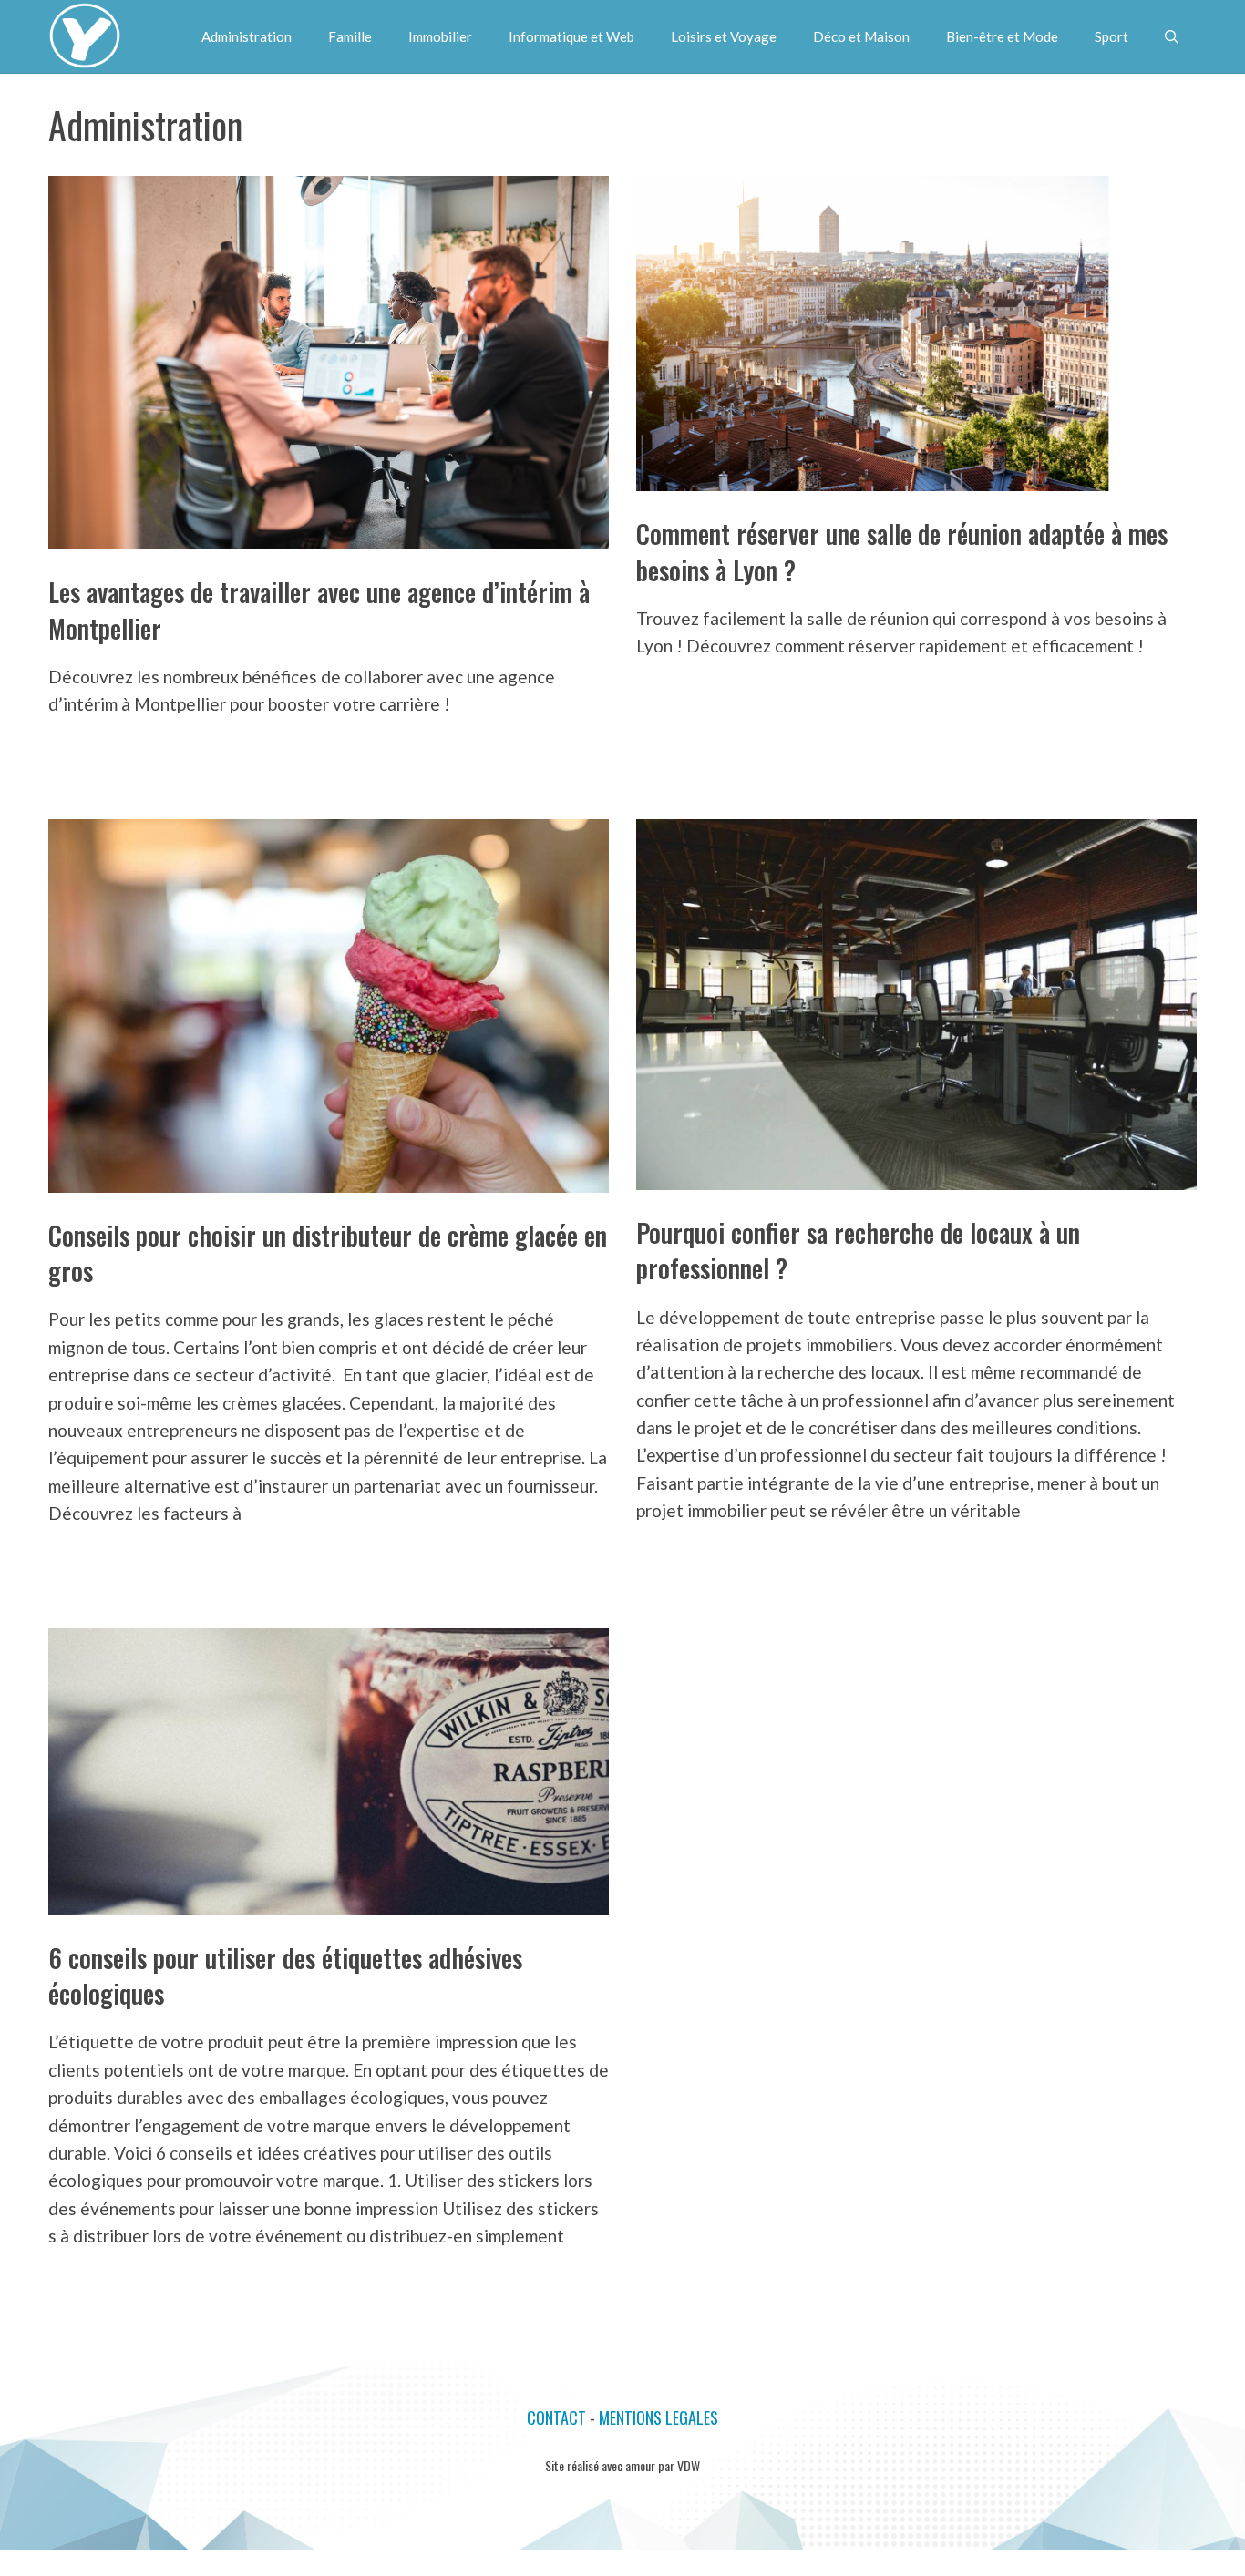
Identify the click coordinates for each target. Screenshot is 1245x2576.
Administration (247, 36)
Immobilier (440, 36)
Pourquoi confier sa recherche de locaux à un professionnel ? (858, 1250)
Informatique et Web (571, 36)
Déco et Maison (861, 36)
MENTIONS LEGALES (659, 2417)
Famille (350, 36)
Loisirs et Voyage (724, 36)
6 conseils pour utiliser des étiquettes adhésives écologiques (285, 1976)
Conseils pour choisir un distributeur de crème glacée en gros (328, 1253)
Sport (1111, 36)
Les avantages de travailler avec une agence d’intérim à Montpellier (319, 610)
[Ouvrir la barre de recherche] (1172, 36)
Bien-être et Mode (1002, 36)
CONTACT (556, 2417)
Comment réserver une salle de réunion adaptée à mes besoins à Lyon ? (902, 551)
